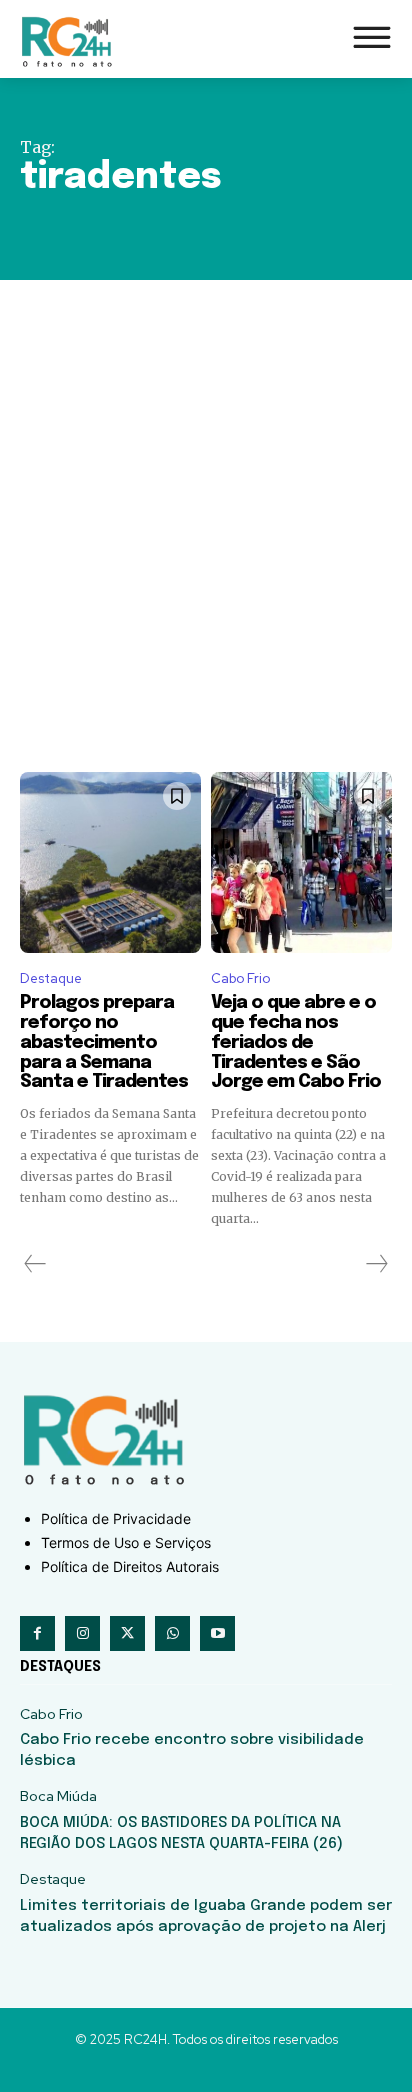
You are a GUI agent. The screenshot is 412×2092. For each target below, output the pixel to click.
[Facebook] (37, 1633)
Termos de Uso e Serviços (126, 1542)
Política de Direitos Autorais (130, 1566)
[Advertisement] (206, 496)
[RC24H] (70, 41)
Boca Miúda (58, 1796)
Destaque (51, 978)
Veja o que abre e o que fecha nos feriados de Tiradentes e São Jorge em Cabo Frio (296, 1042)
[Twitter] (127, 1633)
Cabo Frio (240, 978)
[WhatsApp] (172, 1633)
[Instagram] (82, 1633)
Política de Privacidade (116, 1518)
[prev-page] (35, 1264)
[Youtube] (217, 1633)
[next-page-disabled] (376, 1264)
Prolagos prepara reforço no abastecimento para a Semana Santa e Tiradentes (104, 1042)
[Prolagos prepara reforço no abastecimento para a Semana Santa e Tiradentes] (110, 862)
